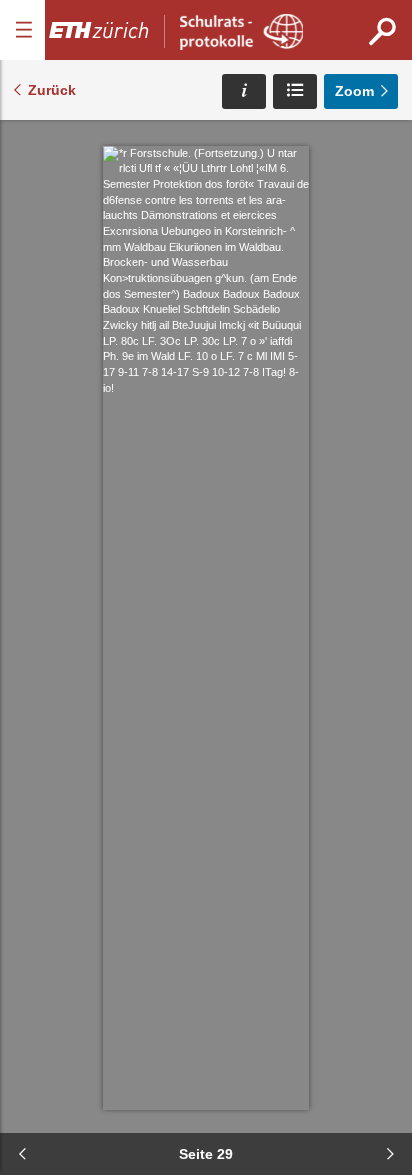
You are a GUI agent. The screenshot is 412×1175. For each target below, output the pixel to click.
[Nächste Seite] (390, 1154)
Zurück (52, 90)
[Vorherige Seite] (22, 1154)
